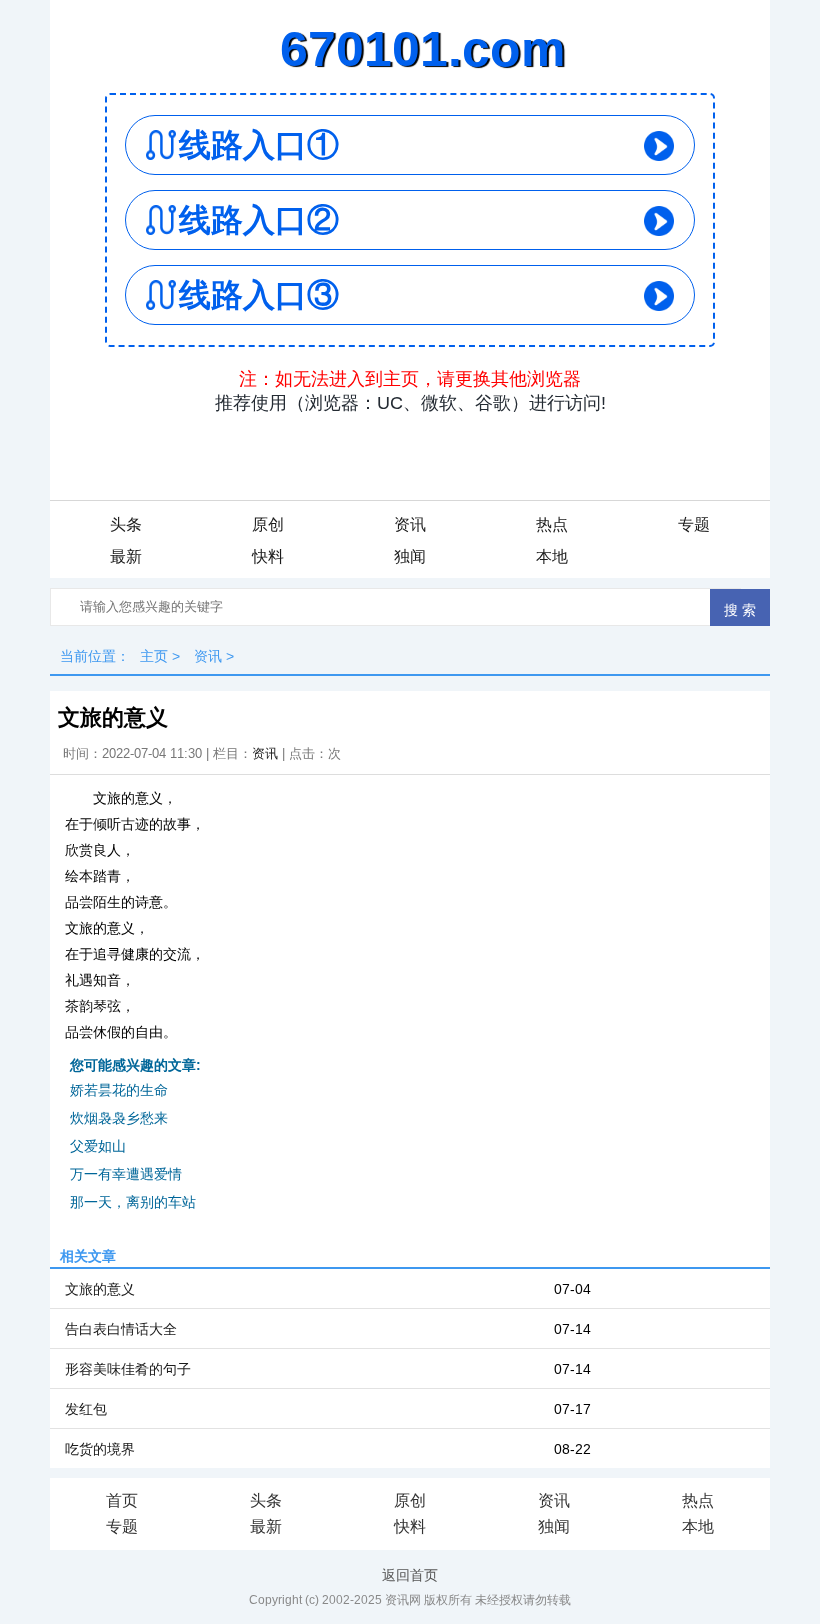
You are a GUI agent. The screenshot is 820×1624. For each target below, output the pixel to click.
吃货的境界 (100, 1449)
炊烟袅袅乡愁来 (119, 1118)
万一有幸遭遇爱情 (126, 1174)
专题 (694, 524)
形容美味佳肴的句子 (128, 1369)
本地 (552, 556)
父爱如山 (98, 1146)
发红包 (86, 1409)
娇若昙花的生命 (119, 1090)
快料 (268, 556)
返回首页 (410, 1575)
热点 (552, 524)
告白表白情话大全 (121, 1329)
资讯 (410, 524)
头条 (126, 524)
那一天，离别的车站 (133, 1202)
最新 (126, 556)
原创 (268, 524)
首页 (122, 1500)
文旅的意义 (100, 1289)
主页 (154, 656)
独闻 (410, 556)
